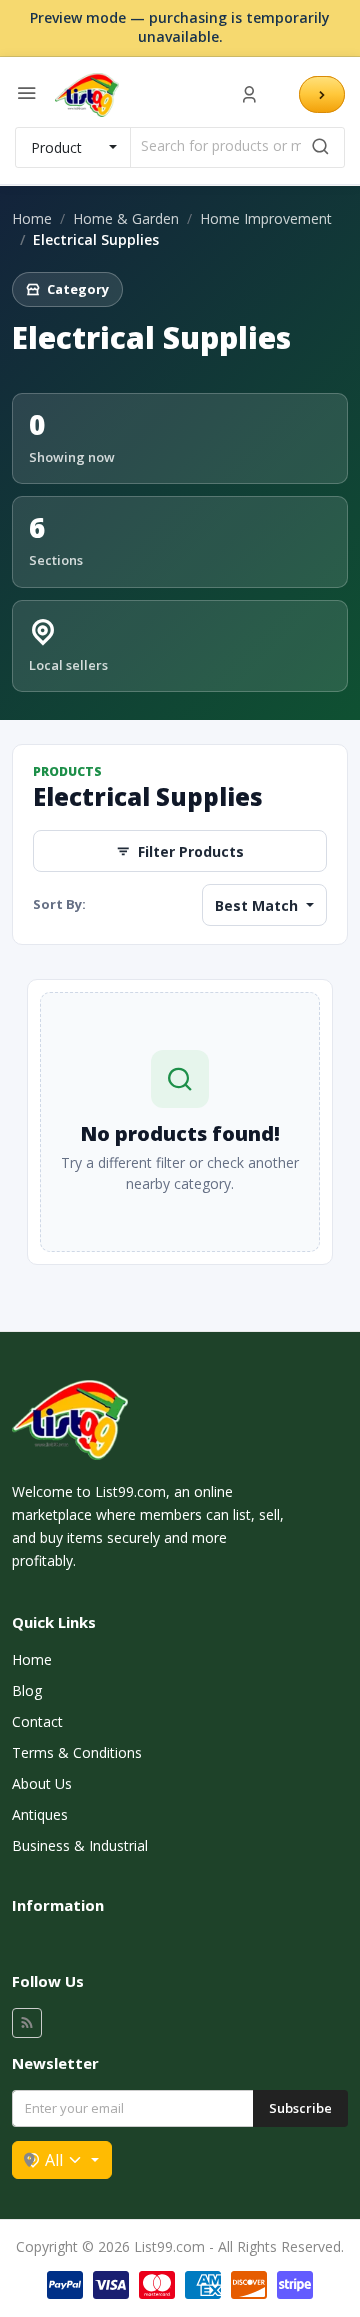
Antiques (40, 1814)
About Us (42, 1783)
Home (32, 218)
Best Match (258, 905)
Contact (37, 1721)
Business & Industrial (80, 1845)
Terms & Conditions (77, 1752)
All (54, 2160)
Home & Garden (126, 218)
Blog (27, 1690)
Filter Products (191, 851)
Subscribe (300, 2108)
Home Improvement (266, 218)
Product (56, 147)
